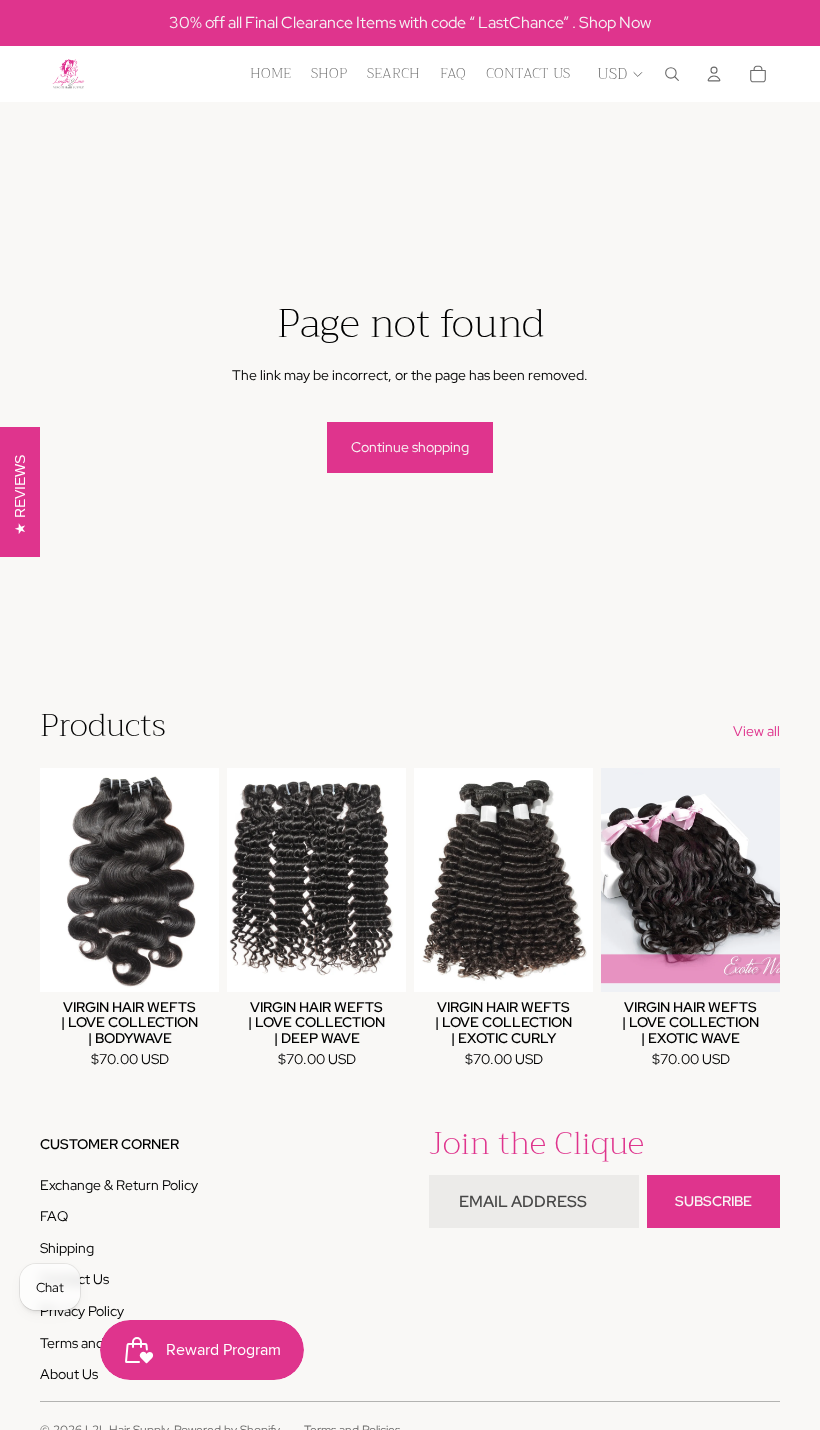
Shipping (67, 1248)
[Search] (672, 74)
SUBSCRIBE (713, 1201)
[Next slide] (197, 880)
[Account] (714, 74)
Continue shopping (410, 447)
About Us (69, 1374)
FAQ (54, 1216)
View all (756, 731)
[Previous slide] (62, 880)
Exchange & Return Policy (119, 1185)
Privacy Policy (82, 1311)
